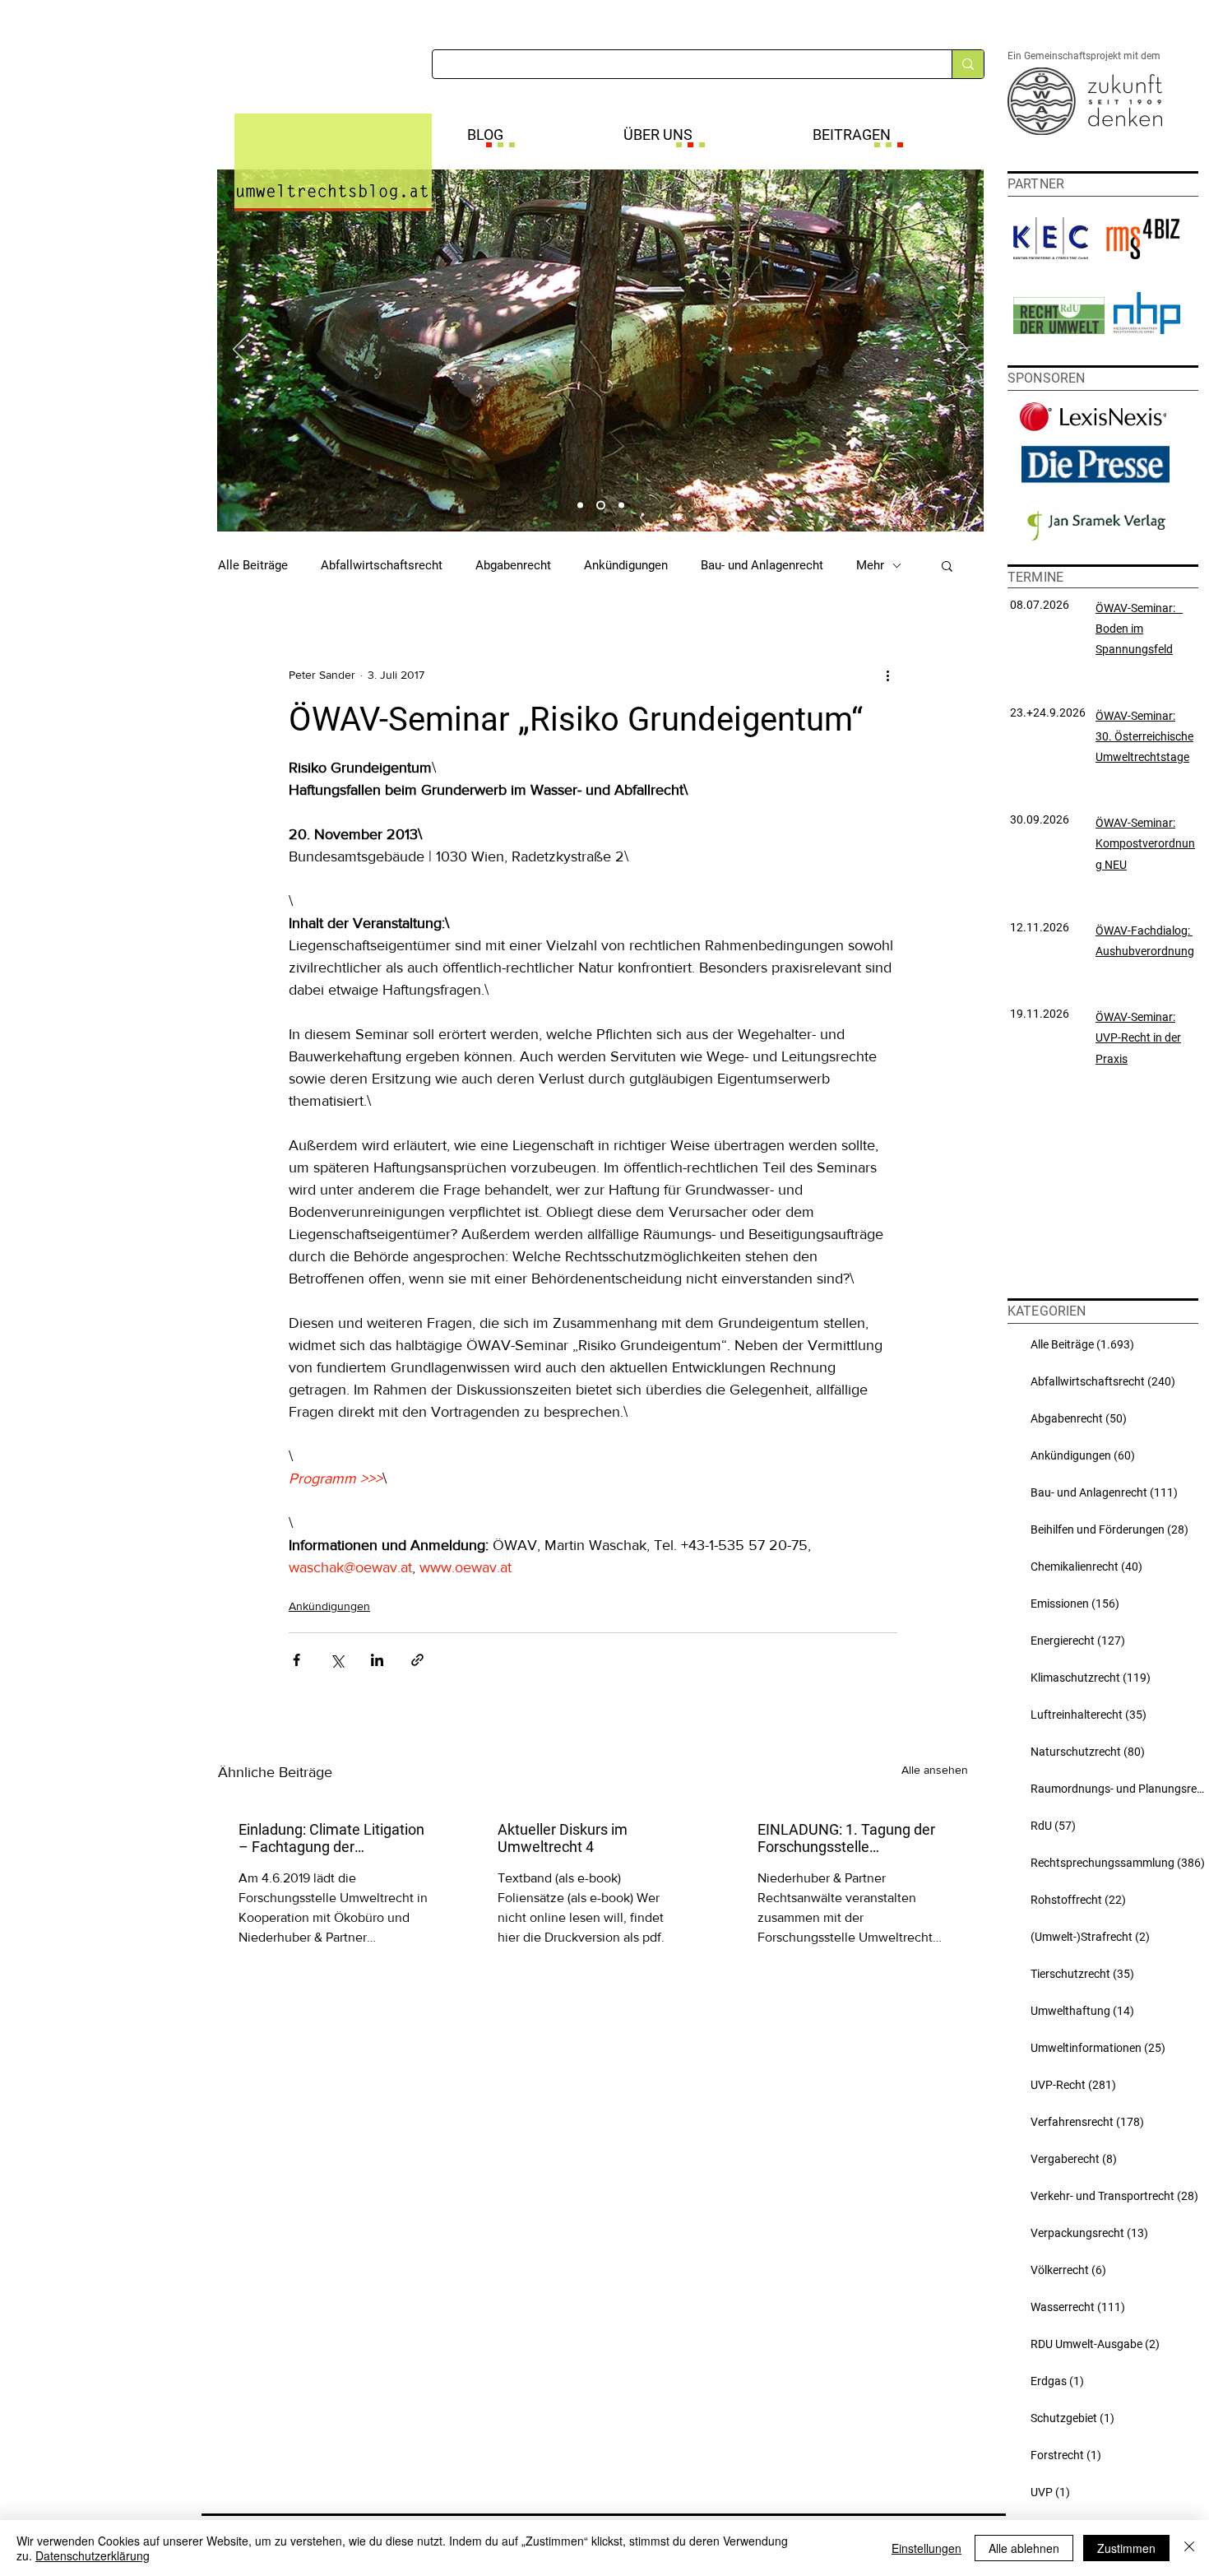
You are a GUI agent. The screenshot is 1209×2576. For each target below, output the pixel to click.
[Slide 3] (621, 506)
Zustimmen (1126, 2548)
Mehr (870, 565)
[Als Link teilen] (417, 1660)
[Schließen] (1189, 2548)
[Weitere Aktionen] (887, 675)
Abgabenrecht (513, 565)
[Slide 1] (580, 506)
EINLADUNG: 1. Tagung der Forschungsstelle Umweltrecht (846, 1838)
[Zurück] (240, 350)
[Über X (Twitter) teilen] (337, 1660)
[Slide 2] (601, 506)
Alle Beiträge (253, 565)
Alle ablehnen (1024, 2548)
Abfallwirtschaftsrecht (382, 565)
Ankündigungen (626, 565)
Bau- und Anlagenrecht (762, 565)
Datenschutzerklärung (93, 2555)
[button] (947, 565)
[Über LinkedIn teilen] (377, 1660)
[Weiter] (961, 350)
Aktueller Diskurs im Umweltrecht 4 (563, 1838)
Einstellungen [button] (926, 2548)
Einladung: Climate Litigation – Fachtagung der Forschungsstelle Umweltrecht (331, 1838)
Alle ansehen (935, 1770)
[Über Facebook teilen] (296, 1660)
